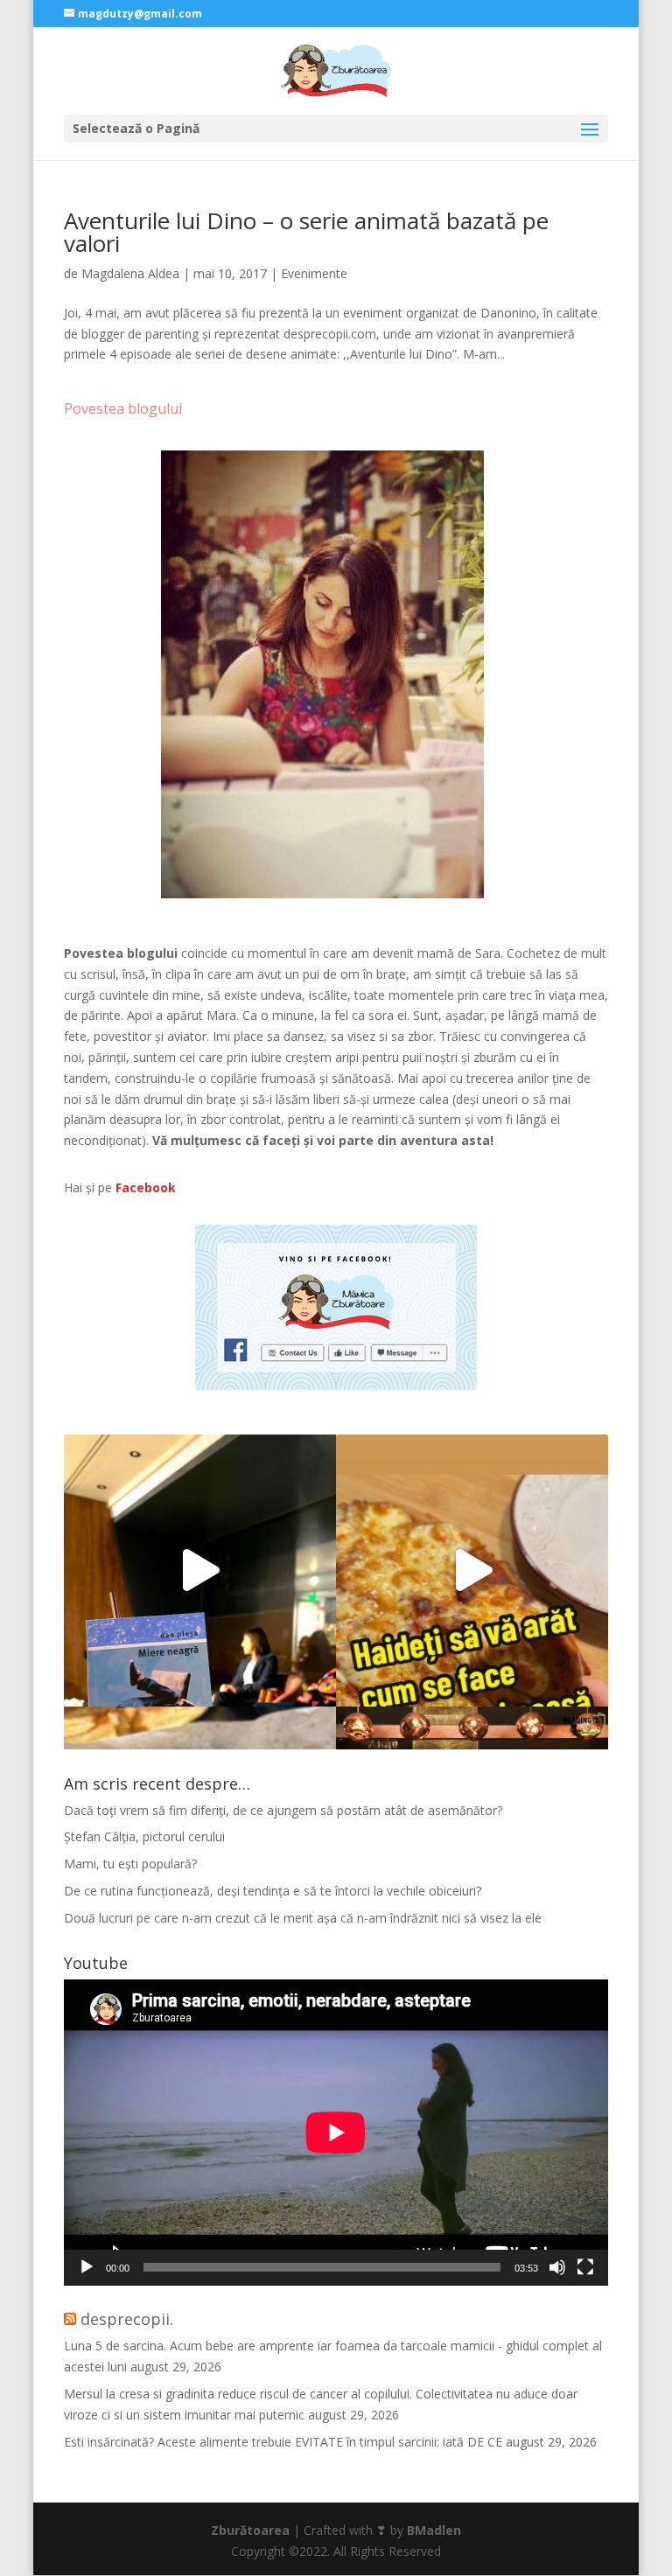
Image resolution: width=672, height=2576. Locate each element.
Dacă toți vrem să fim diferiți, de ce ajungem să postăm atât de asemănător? (283, 1810)
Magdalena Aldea (130, 273)
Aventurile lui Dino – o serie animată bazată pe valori (306, 232)
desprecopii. (127, 2319)
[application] (336, 2133)
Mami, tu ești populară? (130, 1864)
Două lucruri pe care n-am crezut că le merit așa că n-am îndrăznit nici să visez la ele (303, 1918)
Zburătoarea (250, 2530)
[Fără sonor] (557, 2267)
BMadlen (434, 2530)
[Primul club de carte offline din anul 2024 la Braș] (200, 1571)
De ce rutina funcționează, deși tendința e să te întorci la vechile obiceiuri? (273, 1891)
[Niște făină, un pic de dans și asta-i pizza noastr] (472, 1571)
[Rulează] (87, 2267)
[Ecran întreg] (585, 2267)
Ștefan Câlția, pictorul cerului (144, 1836)
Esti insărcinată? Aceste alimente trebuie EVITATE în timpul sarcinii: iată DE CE (283, 2442)
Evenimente (314, 273)
